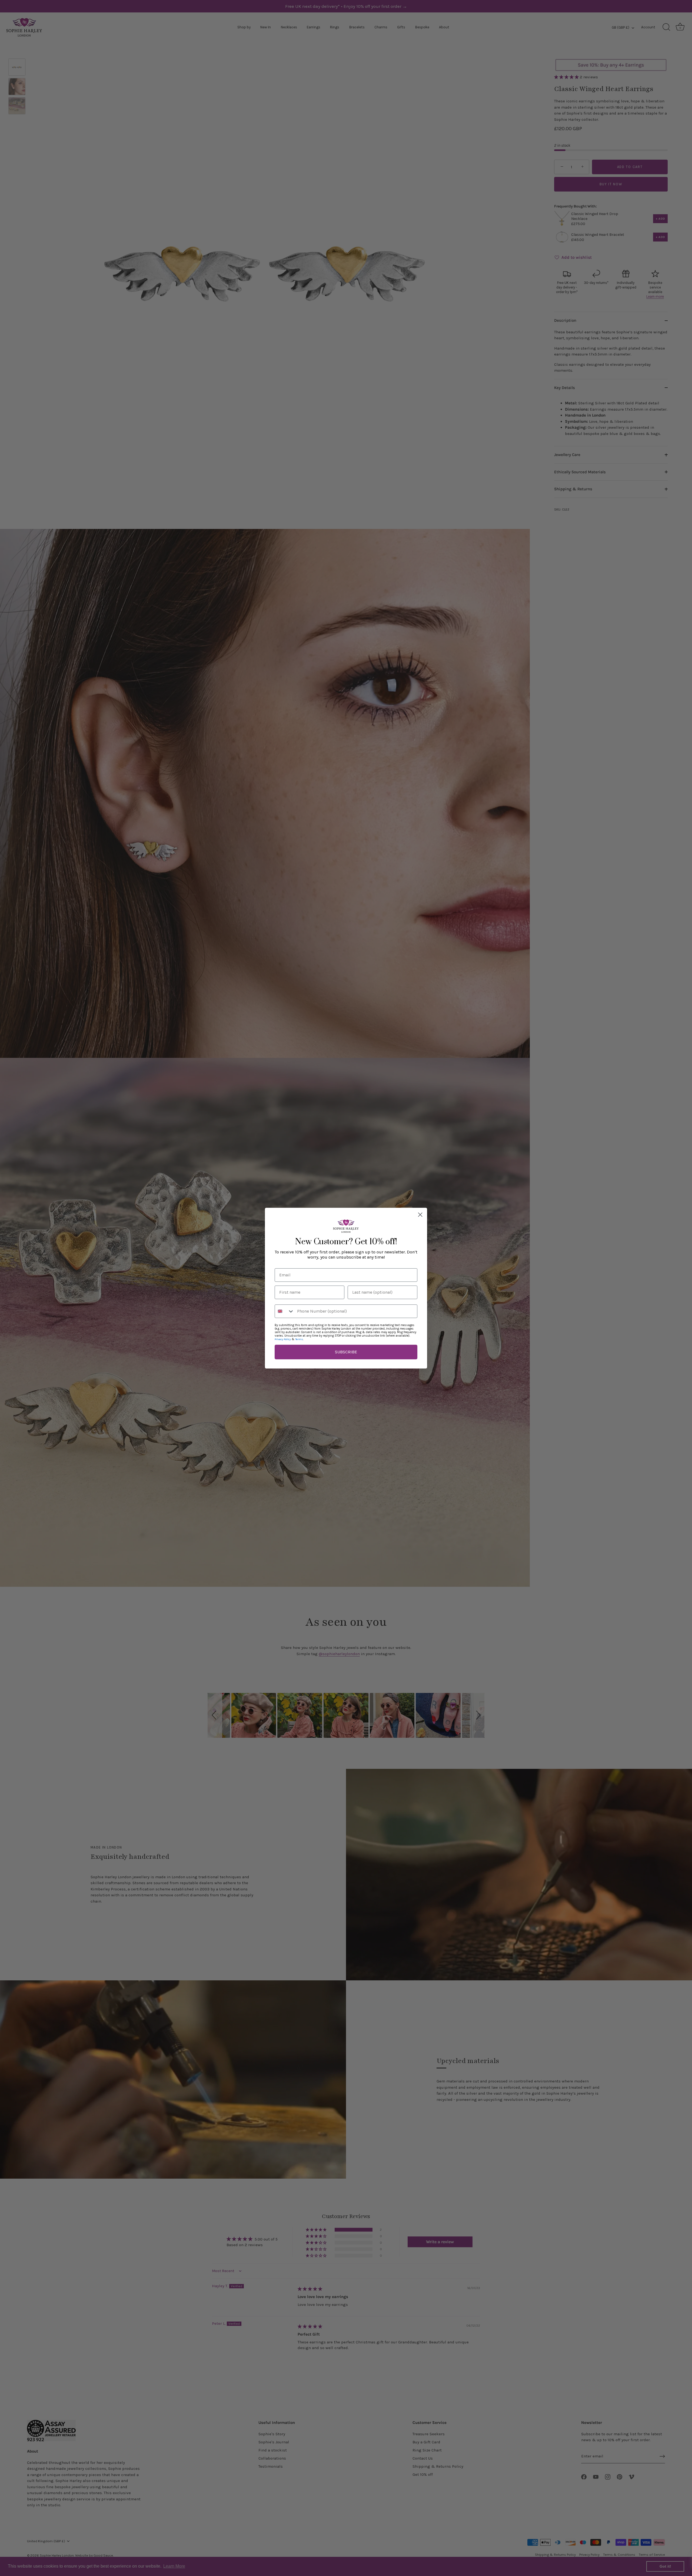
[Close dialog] (420, 1215)
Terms (299, 1339)
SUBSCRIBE (346, 1352)
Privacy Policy (283, 1339)
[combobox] (285, 1311)
